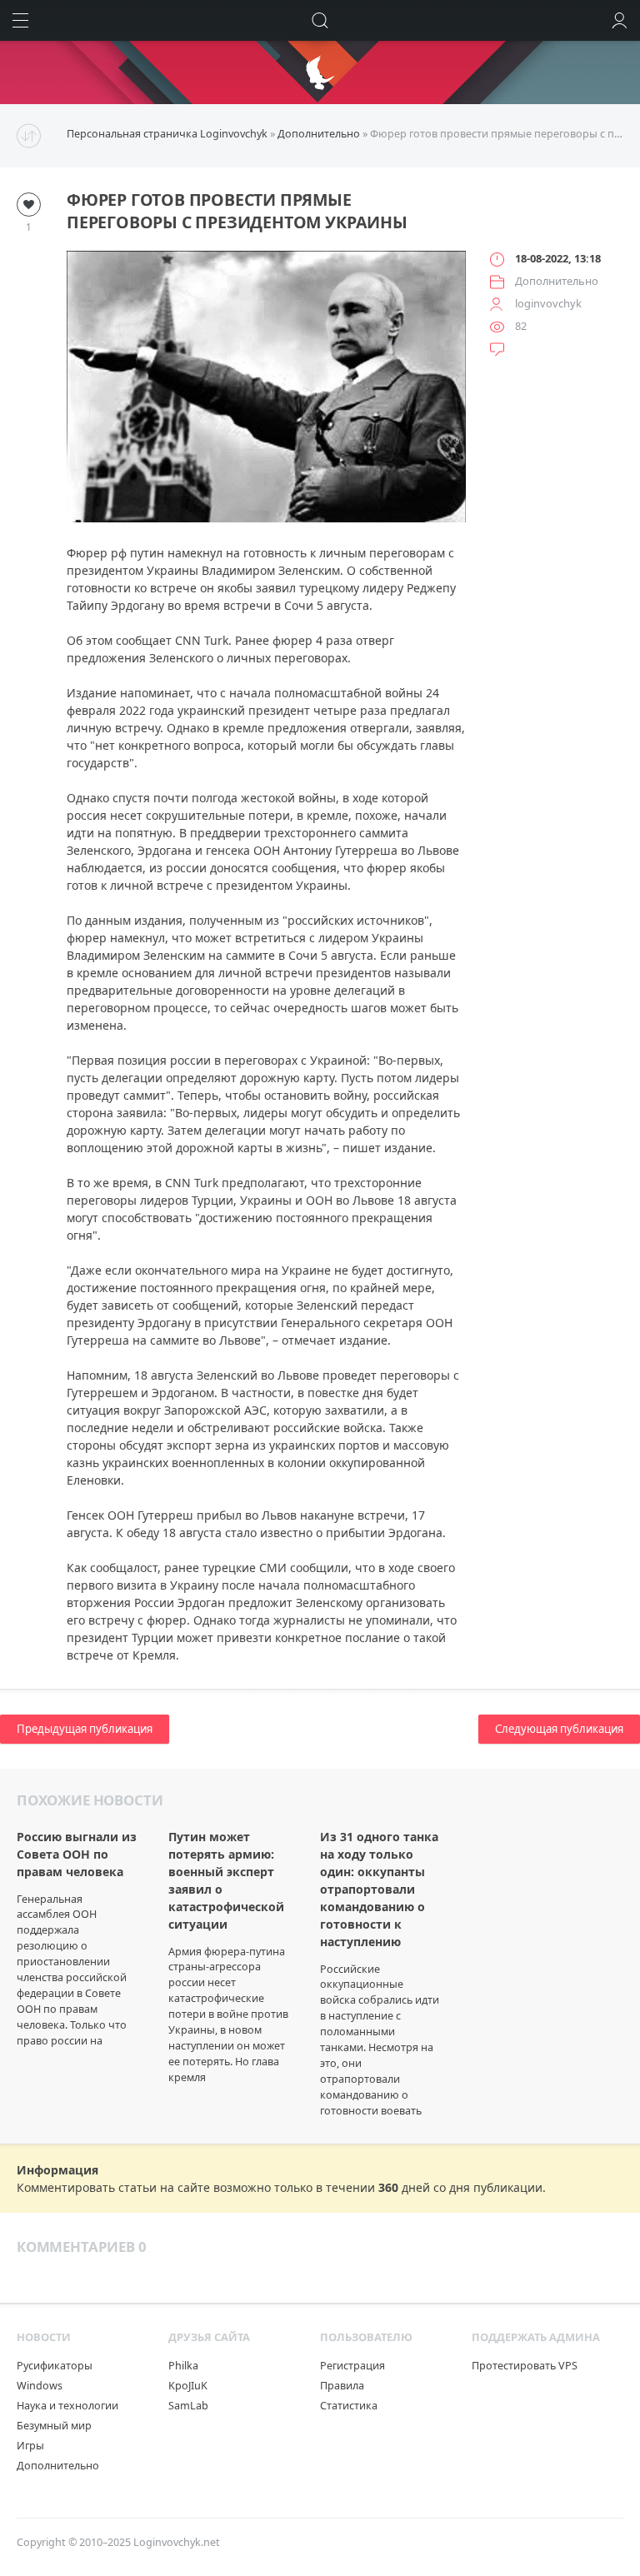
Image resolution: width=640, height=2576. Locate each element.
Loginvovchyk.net (177, 2542)
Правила (342, 2386)
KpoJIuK (188, 2386)
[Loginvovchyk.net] (320, 72)
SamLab (188, 2406)
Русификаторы (55, 2366)
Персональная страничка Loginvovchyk (167, 134)
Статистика (349, 2406)
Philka (183, 2366)
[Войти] (620, 20)
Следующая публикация (559, 1729)
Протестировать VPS (525, 2366)
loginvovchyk (548, 303)
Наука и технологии (67, 2406)
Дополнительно (319, 134)
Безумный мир (54, 2426)
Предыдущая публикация (85, 1729)
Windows (40, 2386)
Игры (30, 2446)
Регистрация (352, 2366)
